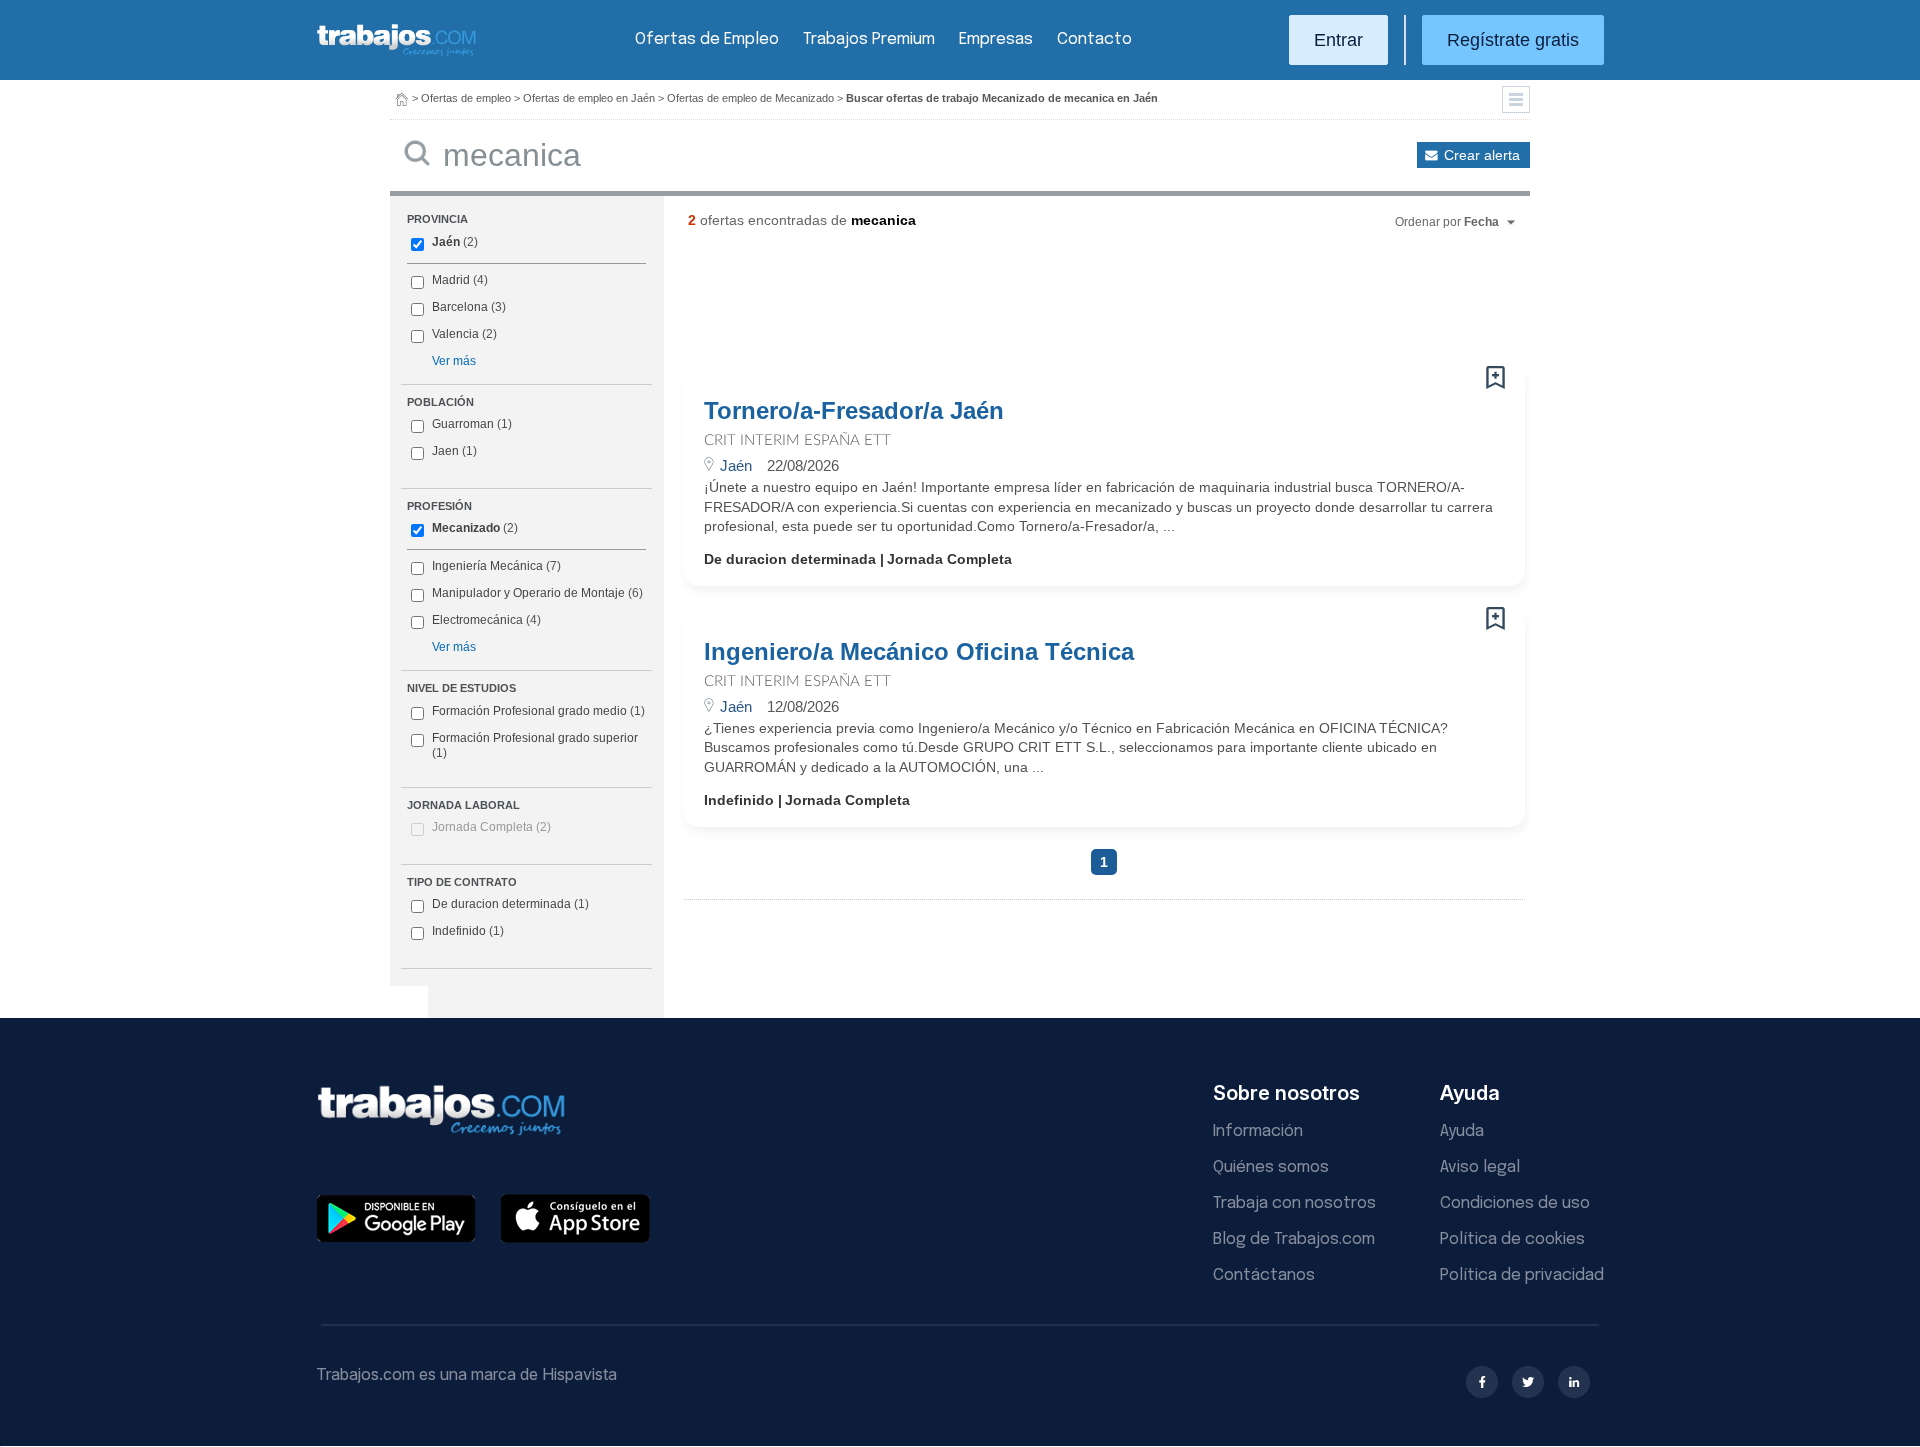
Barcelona (460, 307)
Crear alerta (1482, 155)
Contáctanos (1264, 1275)
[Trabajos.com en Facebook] (1482, 1382)
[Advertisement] (1064, 305)
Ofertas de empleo (466, 98)
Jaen (445, 451)
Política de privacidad (1522, 1275)
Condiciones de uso (1515, 1203)
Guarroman (463, 424)
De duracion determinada (510, 904)
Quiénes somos (1271, 1167)
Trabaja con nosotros (1294, 1203)
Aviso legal (1480, 1167)
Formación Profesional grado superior (535, 746)
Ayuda (1462, 1131)
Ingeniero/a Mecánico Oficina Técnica (919, 652)
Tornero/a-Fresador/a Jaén (854, 411)
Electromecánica (477, 620)
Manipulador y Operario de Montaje (528, 593)
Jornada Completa (491, 827)
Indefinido (468, 931)
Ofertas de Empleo (707, 39)
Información (1258, 1131)
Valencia (455, 334)
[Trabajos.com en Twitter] (1528, 1382)
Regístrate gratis (1513, 40)
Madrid (451, 280)
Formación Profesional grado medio (538, 711)
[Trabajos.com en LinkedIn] (1574, 1382)
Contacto (1094, 39)
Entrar (1338, 40)
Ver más (454, 361)
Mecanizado (466, 528)
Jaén (446, 242)
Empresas (996, 39)
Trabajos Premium (869, 39)
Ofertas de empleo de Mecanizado (750, 98)
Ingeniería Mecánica (487, 566)
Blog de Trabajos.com (1294, 1239)
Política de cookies (1512, 1239)
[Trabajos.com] (397, 53)
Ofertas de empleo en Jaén (589, 98)
